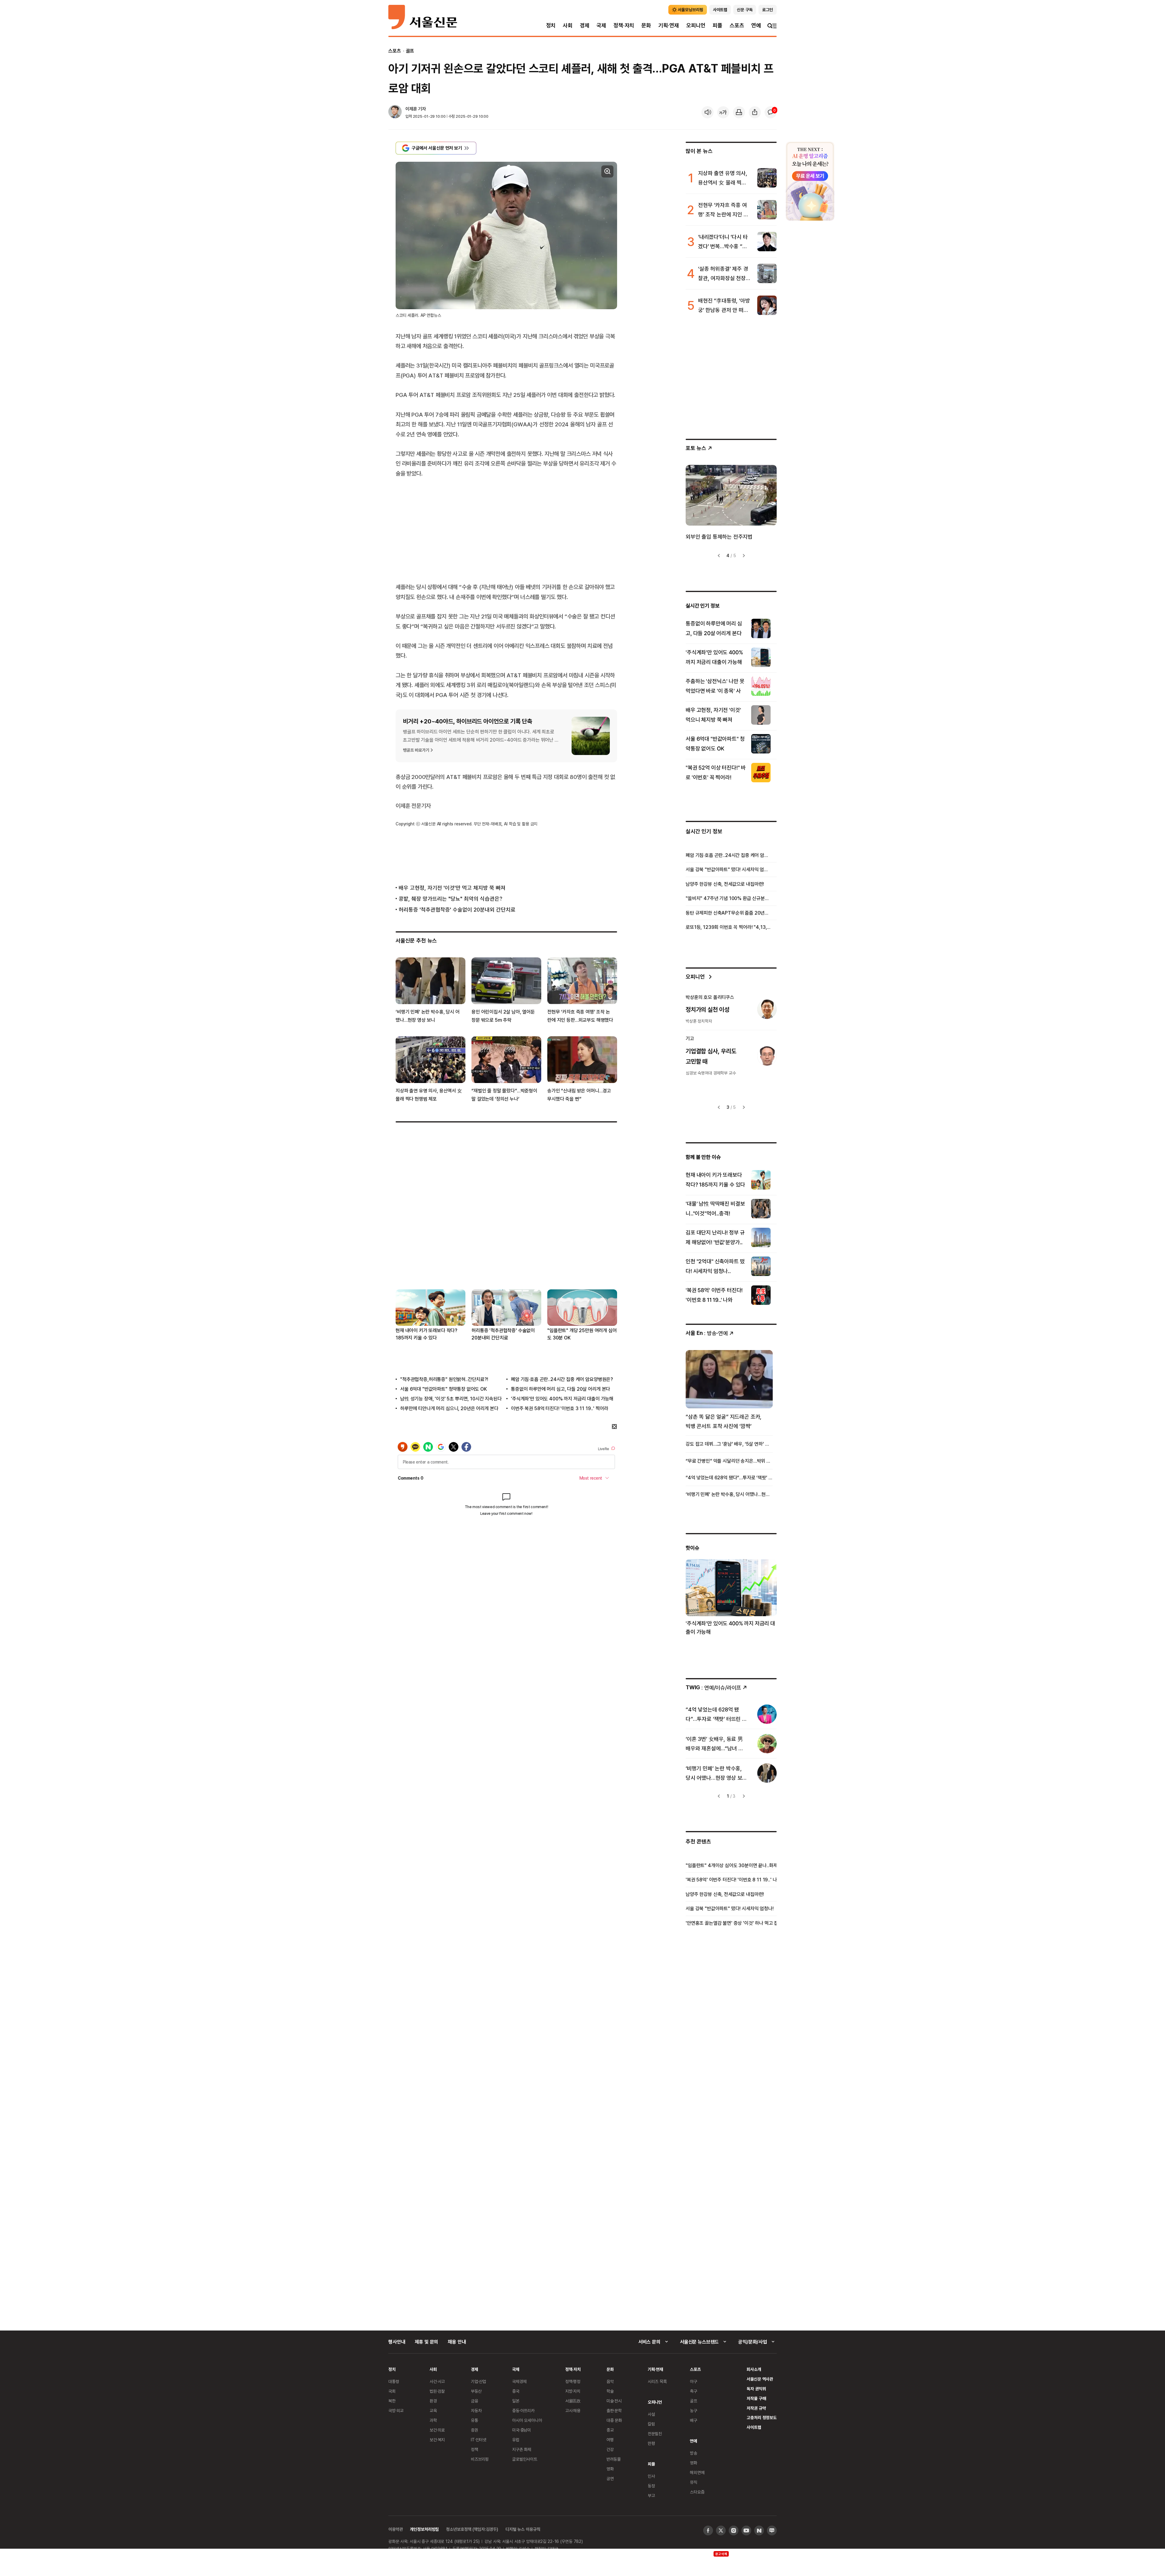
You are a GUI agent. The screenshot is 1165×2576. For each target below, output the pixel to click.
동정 (651, 2486)
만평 (651, 2443)
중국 (516, 2391)
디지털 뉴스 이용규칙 (523, 2529)
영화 (610, 2469)
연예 (756, 25)
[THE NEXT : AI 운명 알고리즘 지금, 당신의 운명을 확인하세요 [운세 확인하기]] (810, 181)
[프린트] (739, 112)
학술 (610, 2391)
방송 (694, 2453)
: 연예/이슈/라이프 (713, 1687)
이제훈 (411, 109)
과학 (433, 2420)
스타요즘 (697, 2492)
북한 (392, 2401)
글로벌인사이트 (525, 2459)
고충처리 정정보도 (762, 2417)
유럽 (516, 2440)
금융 (474, 2401)
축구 (694, 2391)
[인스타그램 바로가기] (734, 2530)
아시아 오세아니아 (527, 2420)
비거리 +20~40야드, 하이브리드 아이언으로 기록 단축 (468, 721)
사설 (651, 2414)
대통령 (394, 2381)
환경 (433, 2401)
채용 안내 (457, 2342)
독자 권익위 (756, 2389)
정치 (551, 25)
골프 (410, 51)
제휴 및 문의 (426, 2342)
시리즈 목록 (657, 2381)
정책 (474, 2449)
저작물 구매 (756, 2398)
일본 (516, 2401)
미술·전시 (614, 2401)
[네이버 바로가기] (759, 2530)
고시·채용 (573, 2410)
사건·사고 (437, 2381)
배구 (694, 2420)
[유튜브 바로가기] (746, 2530)
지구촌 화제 (522, 2449)
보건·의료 (437, 2430)
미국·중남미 (522, 2430)
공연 (610, 2478)
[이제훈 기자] (395, 112)
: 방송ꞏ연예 (707, 1333)
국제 (601, 25)
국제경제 (519, 2381)
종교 (610, 2430)
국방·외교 (396, 2410)
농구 (694, 2410)
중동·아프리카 (523, 2410)
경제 (585, 25)
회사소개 (754, 2369)
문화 (646, 25)
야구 (694, 2381)
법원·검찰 (437, 2391)
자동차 (476, 2410)
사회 (568, 25)
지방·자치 (573, 2391)
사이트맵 (754, 2427)
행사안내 (397, 2342)
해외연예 (697, 2472)
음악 (610, 2381)
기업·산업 (478, 2381)
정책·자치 (624, 25)
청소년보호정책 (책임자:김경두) (472, 2529)
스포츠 (737, 25)
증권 (474, 2430)
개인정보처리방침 (424, 2529)
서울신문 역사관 (760, 2379)
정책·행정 (573, 2381)
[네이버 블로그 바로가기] (772, 2530)
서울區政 (573, 2401)
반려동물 (614, 2459)
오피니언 (696, 25)
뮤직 (694, 2482)
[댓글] (771, 112)
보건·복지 (437, 2440)
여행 (610, 2440)
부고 (651, 2495)
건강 (610, 2449)
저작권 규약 (756, 2408)
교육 (433, 2410)
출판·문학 (614, 2410)
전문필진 (655, 2434)
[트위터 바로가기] (721, 2530)
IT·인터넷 (479, 2440)
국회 (392, 2391)
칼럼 (651, 2424)
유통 (474, 2420)
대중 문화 (614, 2420)
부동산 (476, 2391)
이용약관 (395, 2529)
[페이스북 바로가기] (708, 2530)
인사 (651, 2476)
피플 (718, 25)
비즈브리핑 (480, 2459)
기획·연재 (669, 25)
